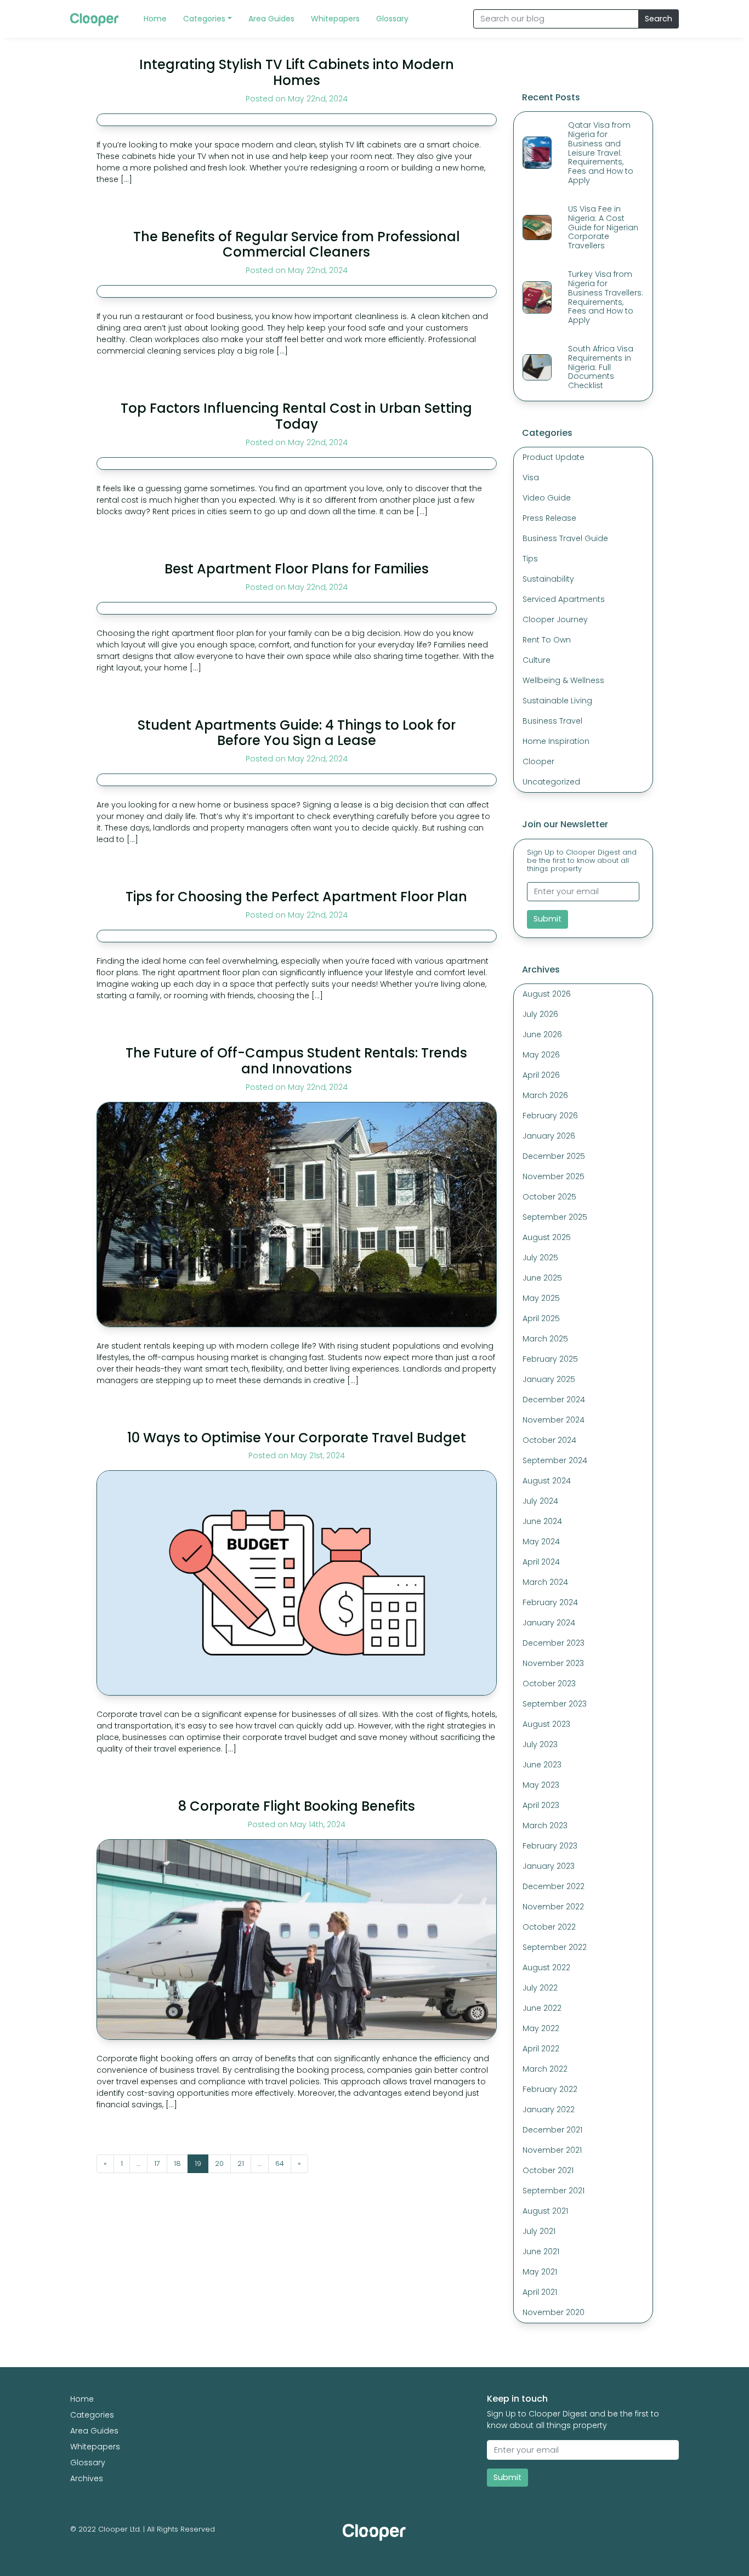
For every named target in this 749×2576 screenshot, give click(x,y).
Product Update (554, 457)
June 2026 (542, 1034)
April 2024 (541, 1562)
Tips (530, 559)
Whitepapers (95, 2447)
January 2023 (549, 1866)
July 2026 (540, 1014)
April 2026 (541, 1075)
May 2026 (541, 1055)
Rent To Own (547, 640)
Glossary (88, 2463)
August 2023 (546, 1724)
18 (177, 2163)
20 (219, 2163)
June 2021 (541, 2251)
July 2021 (539, 2231)
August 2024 (547, 1481)
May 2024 (541, 1542)
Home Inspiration (556, 741)
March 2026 (545, 1095)
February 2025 (550, 1359)
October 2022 (549, 1927)
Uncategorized (551, 782)
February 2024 (550, 1602)
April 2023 (541, 1805)
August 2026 (547, 994)
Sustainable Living (557, 701)
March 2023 (545, 1826)
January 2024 (549, 1623)
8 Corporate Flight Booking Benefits (297, 1806)
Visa (531, 477)
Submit (547, 919)
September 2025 (555, 1217)
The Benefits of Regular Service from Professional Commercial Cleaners (297, 244)
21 (241, 2163)
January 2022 (549, 2109)
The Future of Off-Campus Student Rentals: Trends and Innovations (296, 1061)
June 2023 (542, 1765)
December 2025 (554, 1156)
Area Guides (94, 2431)
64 (280, 2163)
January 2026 (549, 1136)
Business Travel (552, 721)
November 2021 (552, 2150)
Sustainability (548, 579)
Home (82, 2399)
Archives (87, 2478)
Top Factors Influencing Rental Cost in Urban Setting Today (296, 416)
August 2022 (546, 1967)
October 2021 (548, 2170)
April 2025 (541, 1318)
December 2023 (554, 1643)
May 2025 (541, 1298)
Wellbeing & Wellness (563, 680)
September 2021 (554, 2191)
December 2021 (552, 2130)
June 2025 (542, 1278)
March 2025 (545, 1339)
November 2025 (554, 1176)
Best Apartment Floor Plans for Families (297, 569)
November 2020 (554, 2312)
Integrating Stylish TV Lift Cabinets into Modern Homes (297, 72)
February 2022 (550, 2089)
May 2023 (541, 1785)
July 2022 (540, 1988)
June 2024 (542, 1521)
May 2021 (540, 2272)
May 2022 (541, 2028)
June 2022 (542, 2008)
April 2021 (540, 2292)
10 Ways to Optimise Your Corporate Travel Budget (297, 1438)
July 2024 (540, 1501)
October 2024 (549, 1440)
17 (157, 2163)
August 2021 (545, 2211)
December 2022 (554, 1886)
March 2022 (545, 2069)
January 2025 (549, 1379)
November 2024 (554, 1420)
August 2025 (547, 1237)
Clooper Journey (555, 619)
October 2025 (549, 1197)
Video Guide (547, 498)
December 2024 (554, 1400)
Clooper (538, 761)
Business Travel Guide (565, 538)
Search (659, 19)
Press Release (549, 518)
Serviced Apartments (564, 599)
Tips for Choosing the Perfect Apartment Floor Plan (296, 897)
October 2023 (549, 1684)
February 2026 (550, 1116)
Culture (537, 660)
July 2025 (540, 1258)
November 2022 (553, 1907)
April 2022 (541, 2049)
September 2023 (555, 1704)
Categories (92, 2415)
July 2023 (540, 1744)
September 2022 (555, 1947)
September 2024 (555, 1460)
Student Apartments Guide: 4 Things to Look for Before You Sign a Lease (297, 733)
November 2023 (553, 1663)
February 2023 (550, 1846)
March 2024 (545, 1582)
